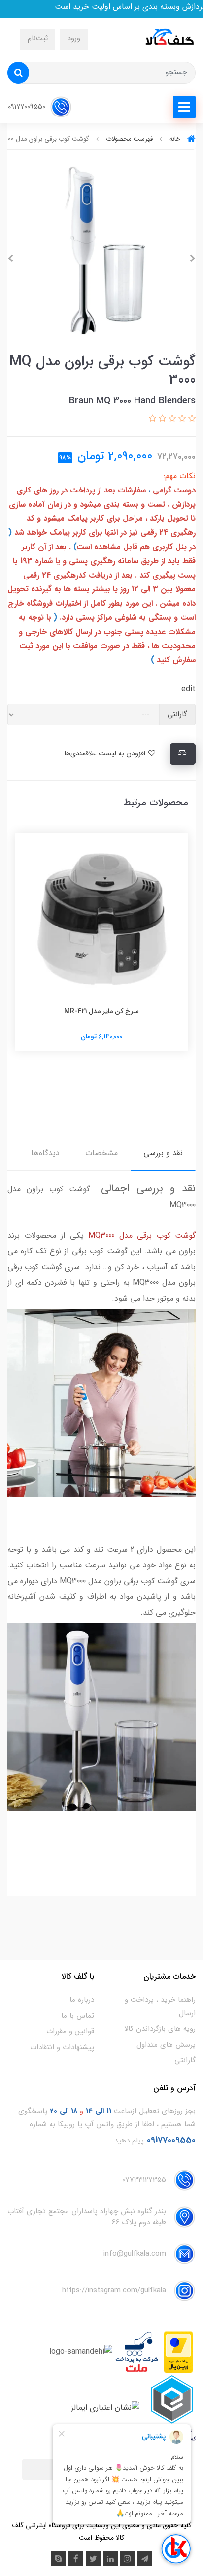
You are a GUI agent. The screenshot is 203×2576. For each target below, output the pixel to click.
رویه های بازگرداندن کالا (160, 2029)
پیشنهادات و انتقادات (62, 2047)
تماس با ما (78, 2016)
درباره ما (82, 2000)
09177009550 (28, 107)
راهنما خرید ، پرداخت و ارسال (160, 2007)
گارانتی (185, 2060)
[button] (191, 419)
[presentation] (193, 259)
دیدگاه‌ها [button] (45, 1153)
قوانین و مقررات (70, 2031)
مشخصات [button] (101, 1153)
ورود (74, 39)
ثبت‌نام (38, 39)
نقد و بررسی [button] (163, 1153)
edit (188, 689)
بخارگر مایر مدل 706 (100, 1011)
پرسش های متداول (166, 2045)
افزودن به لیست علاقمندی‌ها (106, 754)
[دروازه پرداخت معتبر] (178, 2352)
